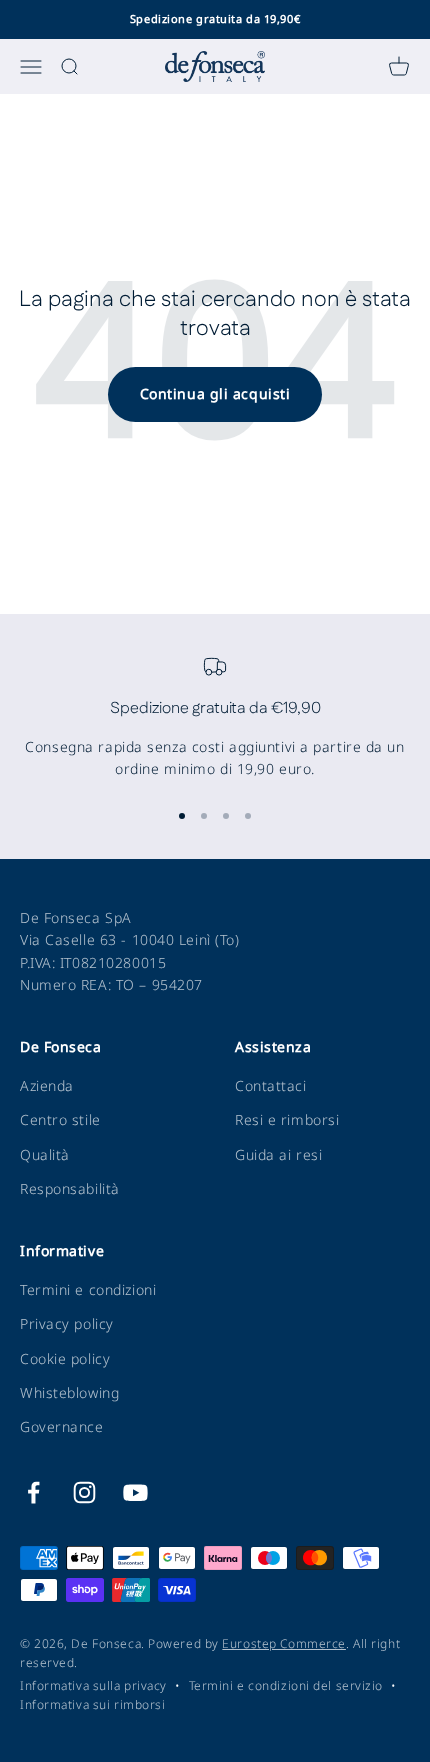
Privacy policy (67, 1323)
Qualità (45, 1154)
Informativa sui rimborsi (92, 1704)
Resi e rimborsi (287, 1119)
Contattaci (271, 1085)
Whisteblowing (69, 1392)
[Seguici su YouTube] (135, 1492)
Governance (62, 1426)
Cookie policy (65, 1358)
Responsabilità (70, 1188)
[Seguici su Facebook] (33, 1492)
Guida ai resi (278, 1154)
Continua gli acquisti (215, 393)
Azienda (47, 1085)
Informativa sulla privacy (93, 1685)
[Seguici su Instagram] (84, 1492)
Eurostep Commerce (284, 1643)
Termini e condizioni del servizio (286, 1685)
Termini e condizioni (88, 1289)
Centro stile (60, 1119)
